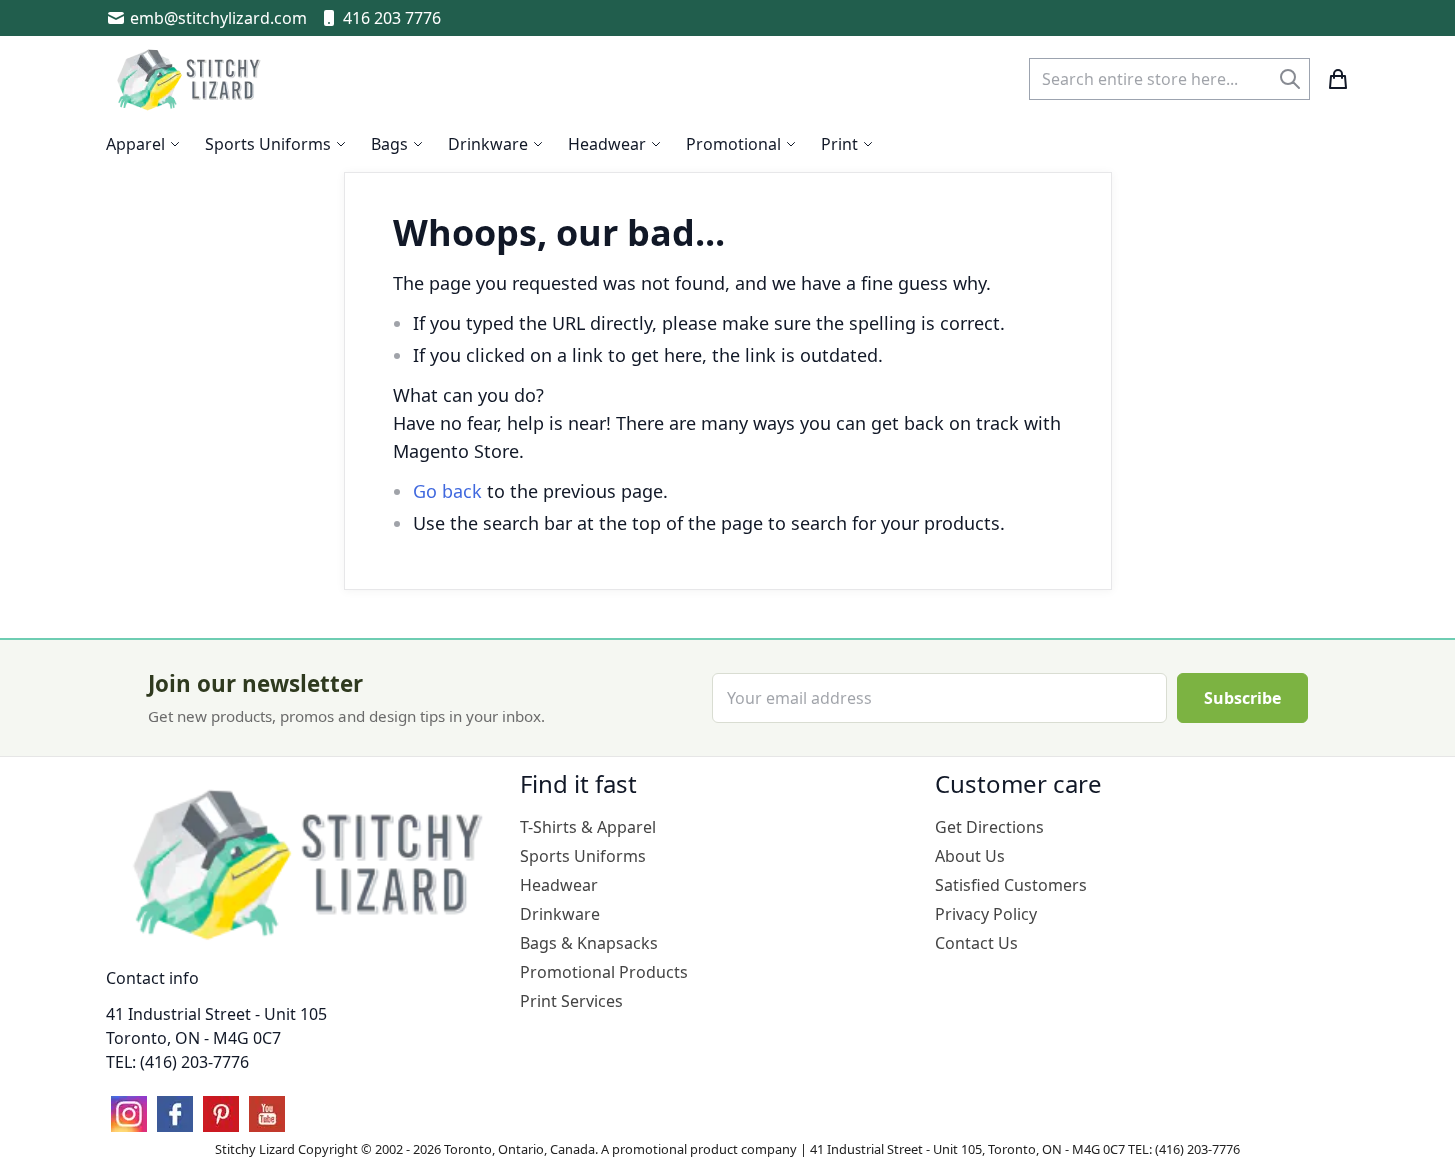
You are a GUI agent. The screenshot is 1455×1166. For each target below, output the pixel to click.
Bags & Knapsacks (589, 943)
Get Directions (989, 827)
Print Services (571, 1001)
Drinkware (560, 914)
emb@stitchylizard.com (218, 18)
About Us (970, 856)
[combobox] (1169, 79)
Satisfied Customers (1011, 885)
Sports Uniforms (583, 856)
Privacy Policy (986, 914)
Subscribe (1242, 698)
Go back (447, 491)
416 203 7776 (392, 18)
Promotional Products (604, 972)
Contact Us (976, 943)
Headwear (559, 885)
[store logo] (191, 79)
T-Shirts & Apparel (588, 827)
